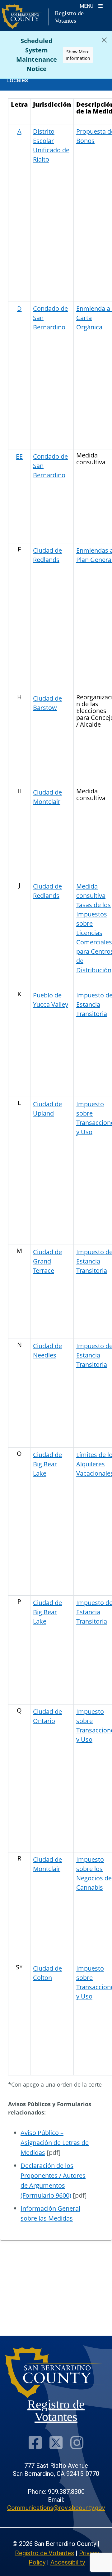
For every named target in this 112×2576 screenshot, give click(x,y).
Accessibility (68, 2562)
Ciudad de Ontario (47, 1716)
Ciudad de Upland (47, 1109)
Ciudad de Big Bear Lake (47, 1464)
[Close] (104, 40)
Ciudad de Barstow (47, 703)
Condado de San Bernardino (50, 318)
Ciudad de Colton (47, 1973)
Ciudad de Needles (47, 1350)
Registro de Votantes (44, 2553)
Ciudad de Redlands (47, 555)
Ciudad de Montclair (47, 797)
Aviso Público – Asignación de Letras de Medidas (55, 2143)
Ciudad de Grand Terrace (47, 1261)
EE (19, 456)
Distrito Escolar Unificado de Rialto (51, 145)
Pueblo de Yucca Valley (51, 1000)
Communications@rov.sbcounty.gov (56, 2508)
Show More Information (78, 55)
